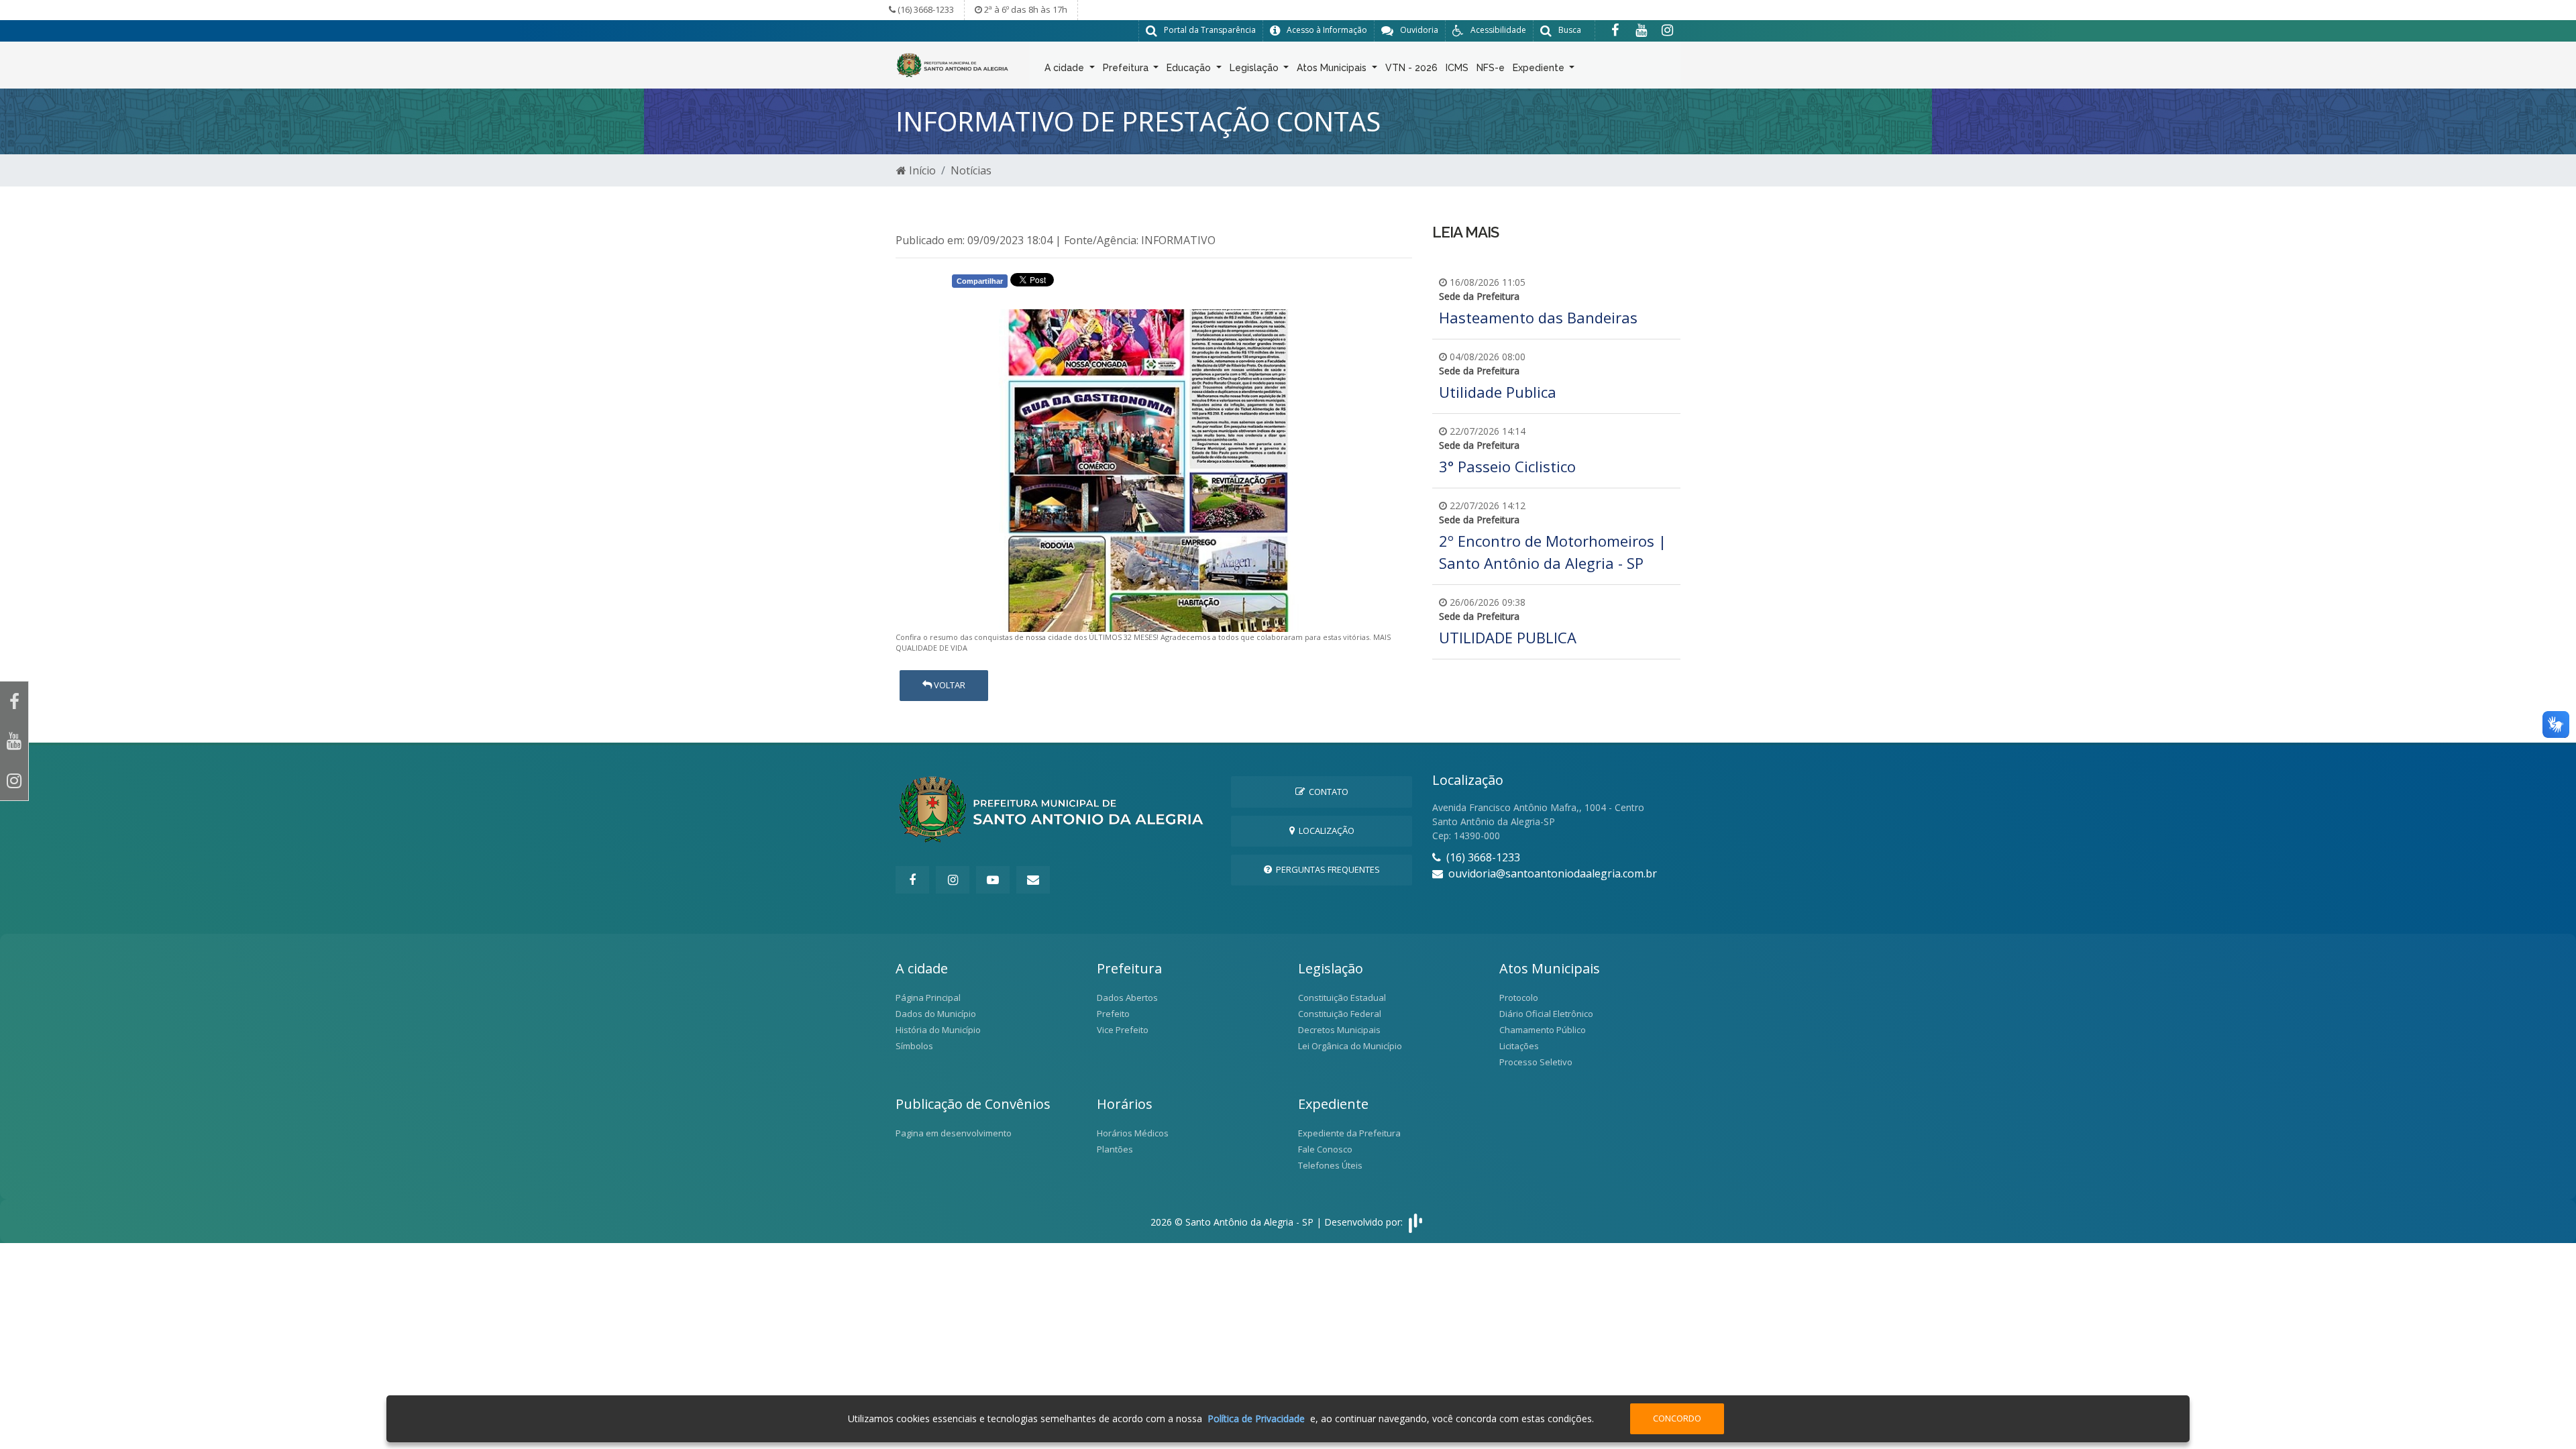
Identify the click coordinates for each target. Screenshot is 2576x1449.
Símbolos (914, 1046)
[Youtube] (1641, 30)
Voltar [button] (949, 685)
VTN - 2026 (1411, 68)
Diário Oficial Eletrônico (1546, 1014)
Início (921, 170)
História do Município (938, 1030)
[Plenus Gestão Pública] (1415, 1222)
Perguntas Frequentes (1326, 869)
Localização (1325, 830)
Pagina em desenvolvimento (954, 1133)
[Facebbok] (912, 880)
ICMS (1457, 68)
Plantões (1115, 1149)
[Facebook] (1615, 30)
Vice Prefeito (1123, 1030)
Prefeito (1113, 1014)
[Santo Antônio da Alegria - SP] (953, 64)
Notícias (971, 170)
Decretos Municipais (1339, 1030)
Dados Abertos (1127, 998)
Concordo (1677, 1418)
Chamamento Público (1543, 1030)
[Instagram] (1667, 30)
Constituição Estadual (1342, 998)
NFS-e (1491, 68)
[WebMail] (1033, 880)
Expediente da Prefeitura (1349, 1133)
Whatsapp (1103, 283)
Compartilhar (980, 281)
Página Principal (928, 998)
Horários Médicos (1133, 1133)
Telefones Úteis (1330, 1165)
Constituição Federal (1340, 1014)
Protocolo (1519, 998)
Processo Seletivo (1536, 1062)
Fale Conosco (1325, 1149)
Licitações (1519, 1046)
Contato (1327, 792)
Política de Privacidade (1256, 1418)
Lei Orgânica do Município (1350, 1046)
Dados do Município (936, 1014)
